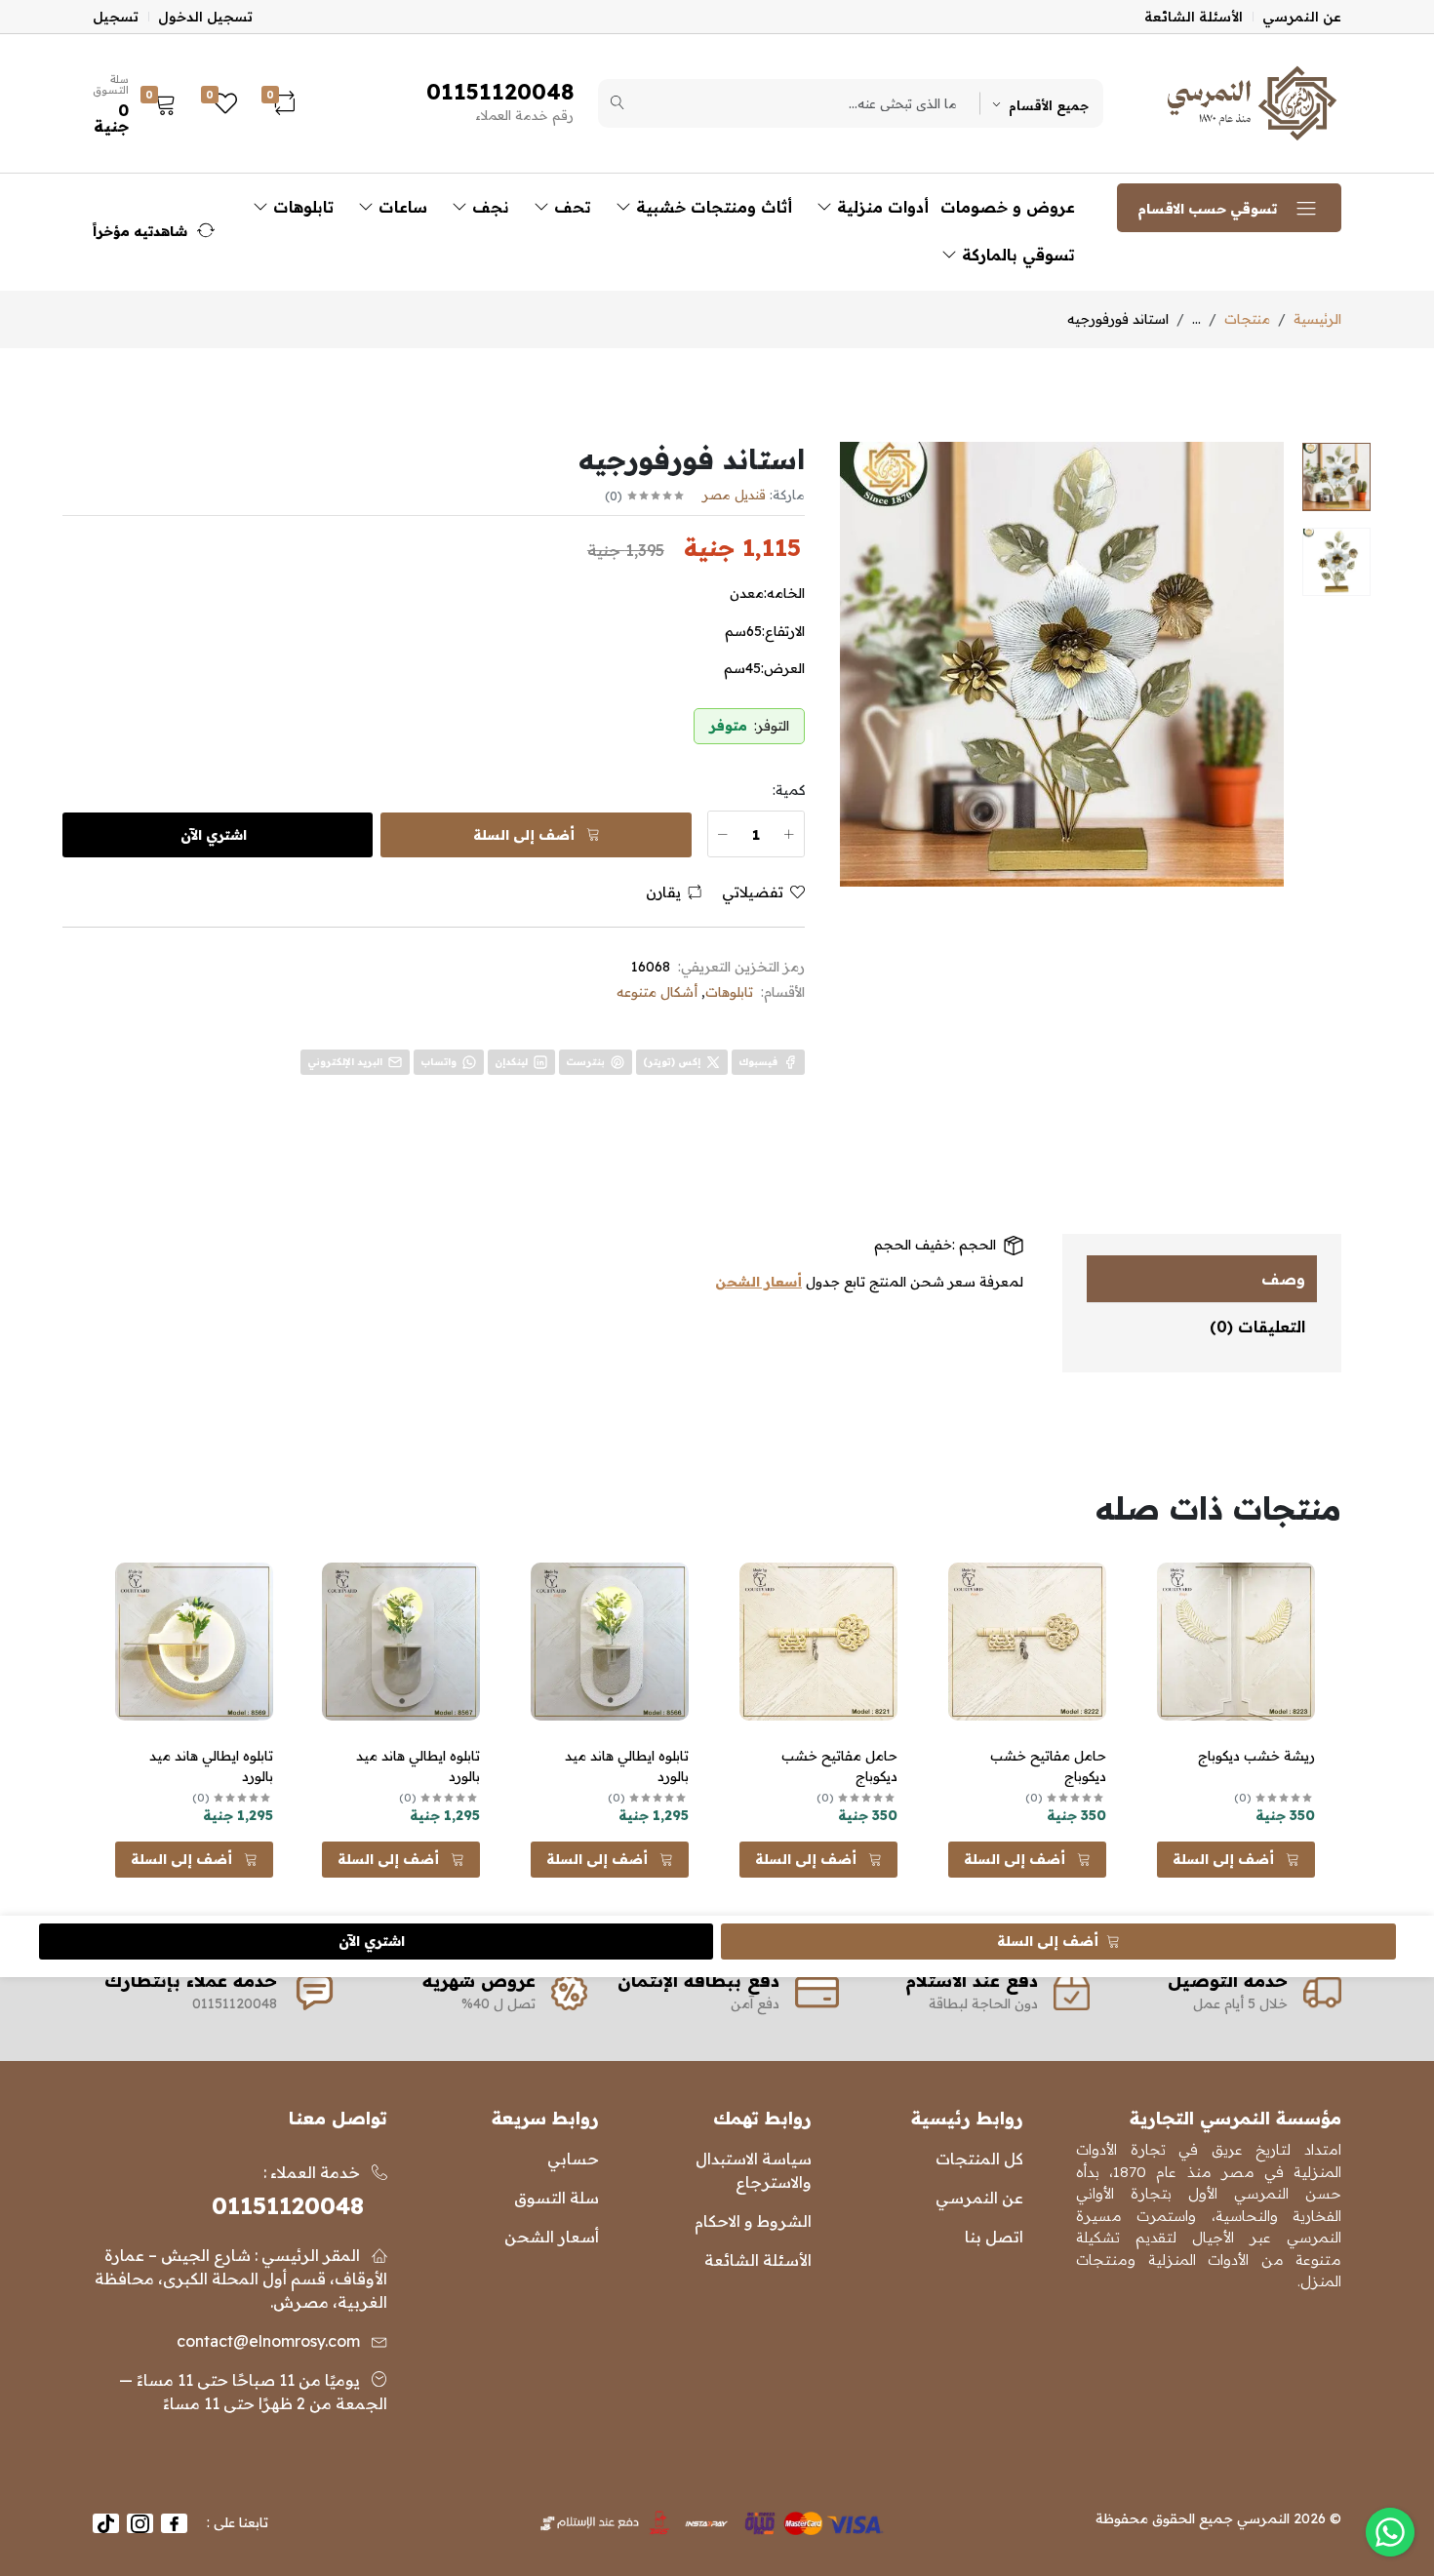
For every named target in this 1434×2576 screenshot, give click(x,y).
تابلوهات (301, 207)
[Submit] (617, 103)
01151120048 (288, 2205)
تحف (570, 207)
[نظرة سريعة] (1184, 1580)
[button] (139, 104)
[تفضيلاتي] (1184, 1604)
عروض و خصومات (1008, 207)
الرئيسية (1317, 319)
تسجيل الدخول (205, 17)
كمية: (789, 790)
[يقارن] (1184, 1628)
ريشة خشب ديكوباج (1256, 1756)
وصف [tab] (1283, 1279)
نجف (488, 207)
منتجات (1247, 319)
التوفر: (772, 726)
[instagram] (140, 2523)
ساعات (400, 207)
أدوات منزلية (880, 207)
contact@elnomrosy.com (268, 2341)
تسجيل (116, 17)
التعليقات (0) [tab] (1257, 1327)
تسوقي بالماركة (1016, 255)
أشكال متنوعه (657, 992)
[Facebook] (174, 2523)
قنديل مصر (734, 495)
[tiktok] (106, 2523)
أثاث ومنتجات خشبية (712, 207)
